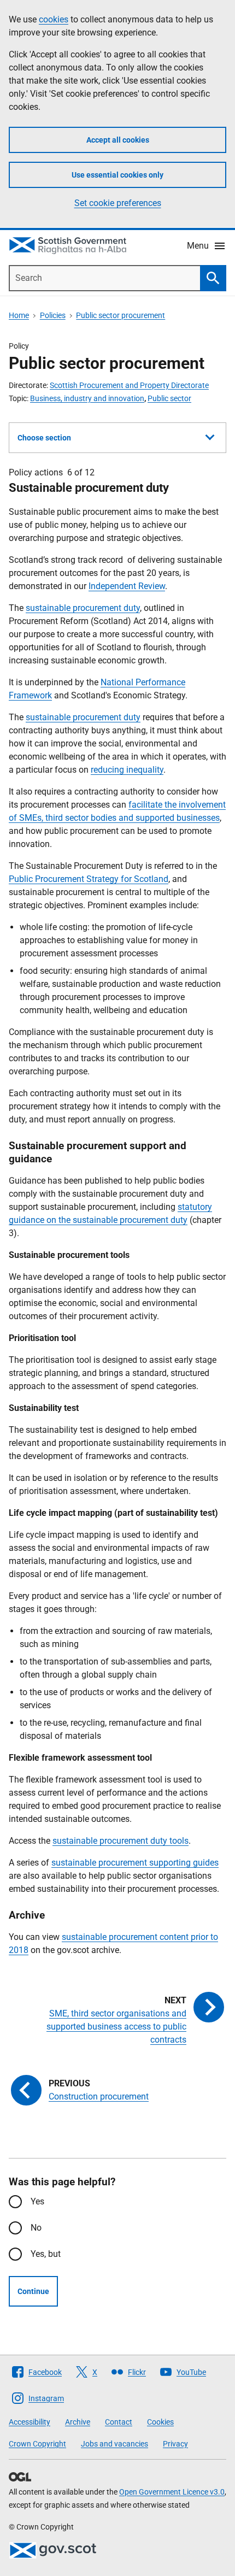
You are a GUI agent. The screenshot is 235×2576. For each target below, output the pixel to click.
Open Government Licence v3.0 (172, 2492)
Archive (78, 2422)
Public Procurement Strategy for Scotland (89, 879)
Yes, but (46, 2254)
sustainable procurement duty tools (121, 1841)
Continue (33, 2291)
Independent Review (127, 586)
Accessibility (30, 2422)
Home (19, 315)
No (36, 2228)
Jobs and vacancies (114, 2444)
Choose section (44, 438)
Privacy (175, 2444)
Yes (37, 2201)
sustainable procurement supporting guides (135, 1863)
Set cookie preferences (118, 203)
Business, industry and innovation (87, 398)
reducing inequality (127, 770)
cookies (54, 19)
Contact (119, 2422)
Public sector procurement (121, 315)
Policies (53, 315)
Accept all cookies (118, 140)
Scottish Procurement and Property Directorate (129, 385)
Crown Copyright (37, 2444)
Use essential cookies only (117, 175)
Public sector (169, 398)
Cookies (160, 2422)
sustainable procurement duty (83, 608)
